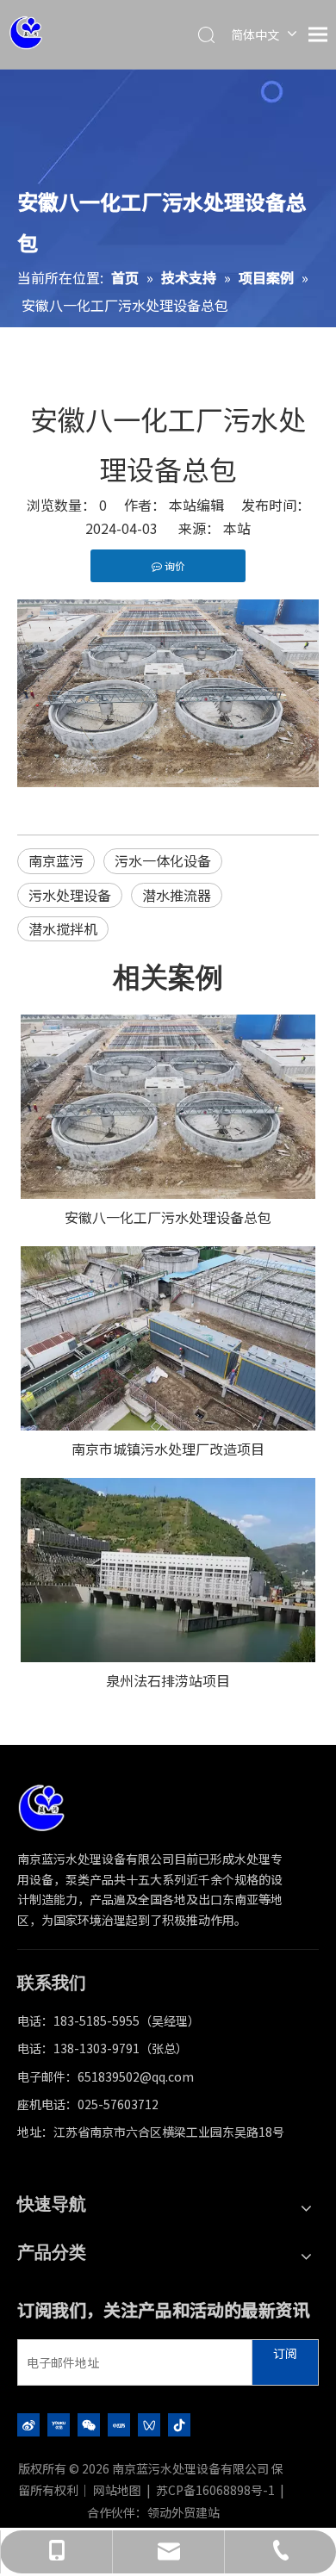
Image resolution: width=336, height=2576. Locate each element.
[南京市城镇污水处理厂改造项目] (168, 1338)
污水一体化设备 (163, 860)
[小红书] (119, 2424)
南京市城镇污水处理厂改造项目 (168, 1449)
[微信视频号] (149, 2424)
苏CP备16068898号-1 (215, 2490)
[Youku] (59, 2424)
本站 (237, 528)
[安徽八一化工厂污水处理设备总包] (168, 1107)
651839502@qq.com (136, 2076)
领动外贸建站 (184, 2512)
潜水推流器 (177, 895)
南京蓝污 (56, 860)
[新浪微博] (28, 2424)
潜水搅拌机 (63, 928)
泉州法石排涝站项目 (168, 1680)
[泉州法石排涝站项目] (168, 1570)
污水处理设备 (70, 895)
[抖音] (179, 2424)
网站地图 (117, 2490)
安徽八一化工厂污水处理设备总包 (168, 1217)
